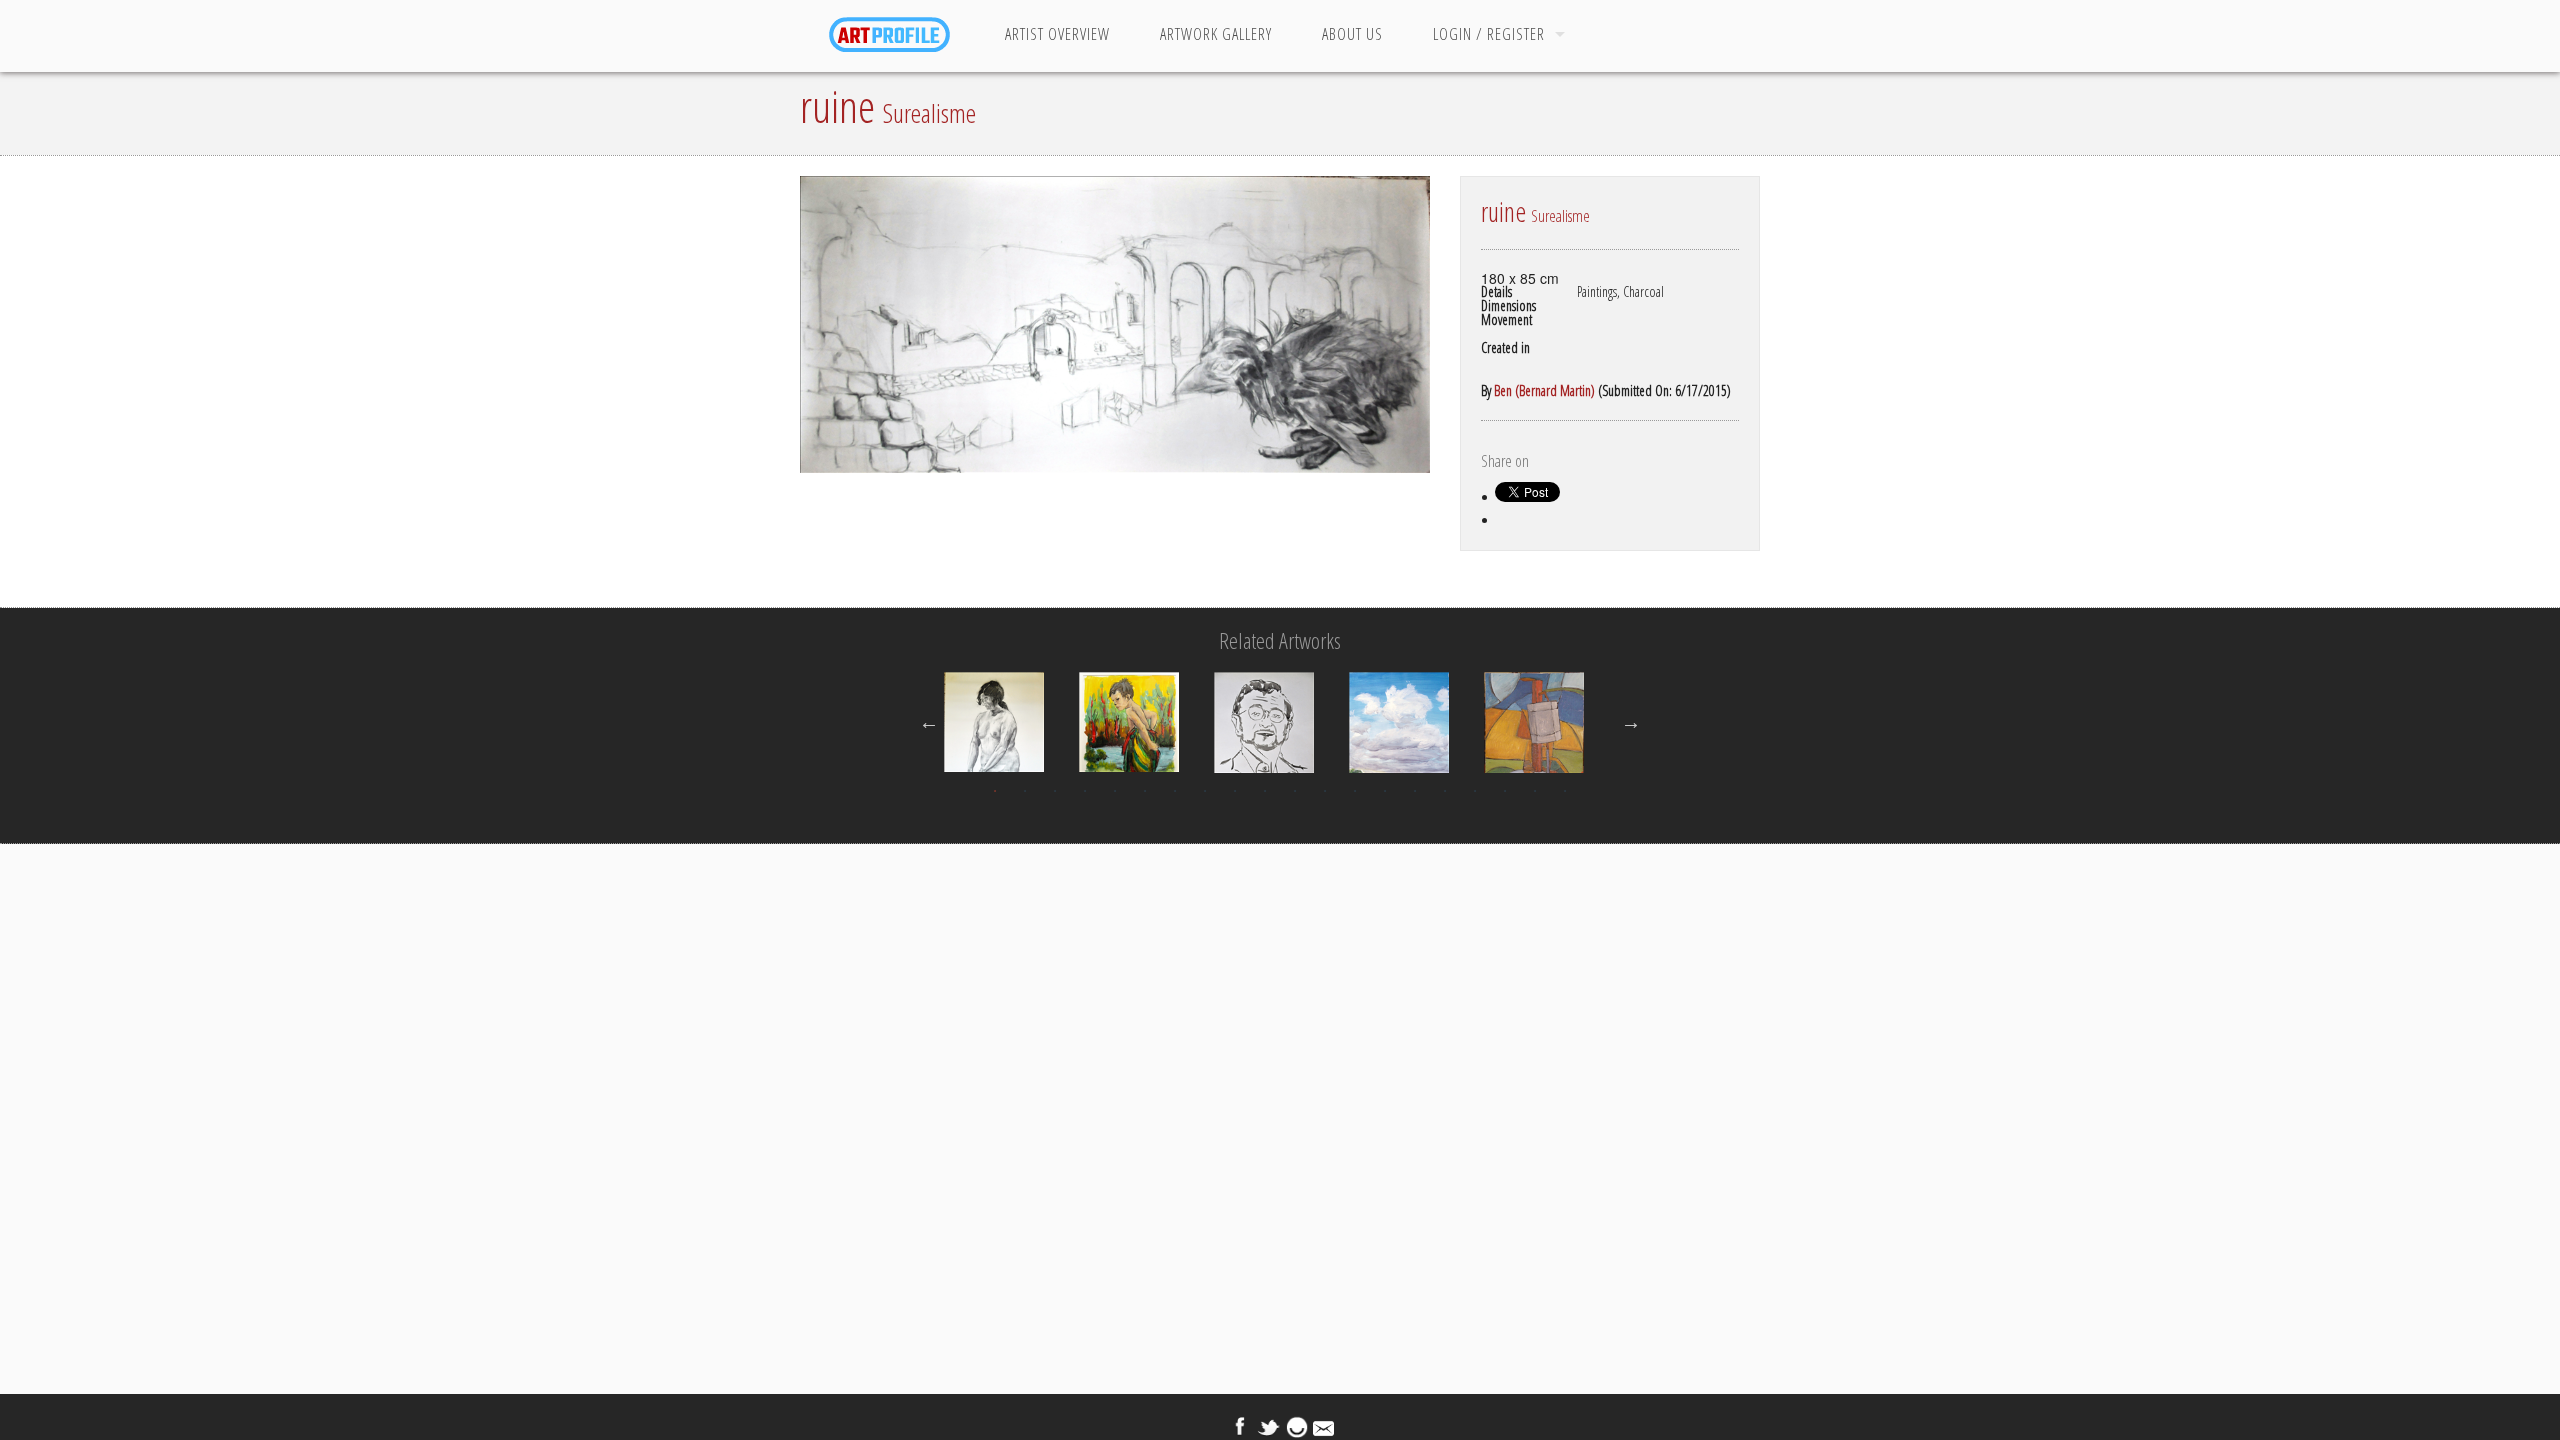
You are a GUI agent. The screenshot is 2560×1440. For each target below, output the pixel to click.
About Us (1352, 34)
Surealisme (929, 113)
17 (1475, 791)
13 (1355, 791)
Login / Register (1489, 34)
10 (1265, 791)
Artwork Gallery (1216, 34)
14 (1385, 791)
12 (1325, 791)
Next (1631, 722)
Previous (929, 722)
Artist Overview (1057, 34)
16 (1445, 791)
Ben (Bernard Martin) (1544, 390)
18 (1505, 791)
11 (1295, 791)
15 (1415, 791)
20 (1565, 791)
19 (1535, 791)
